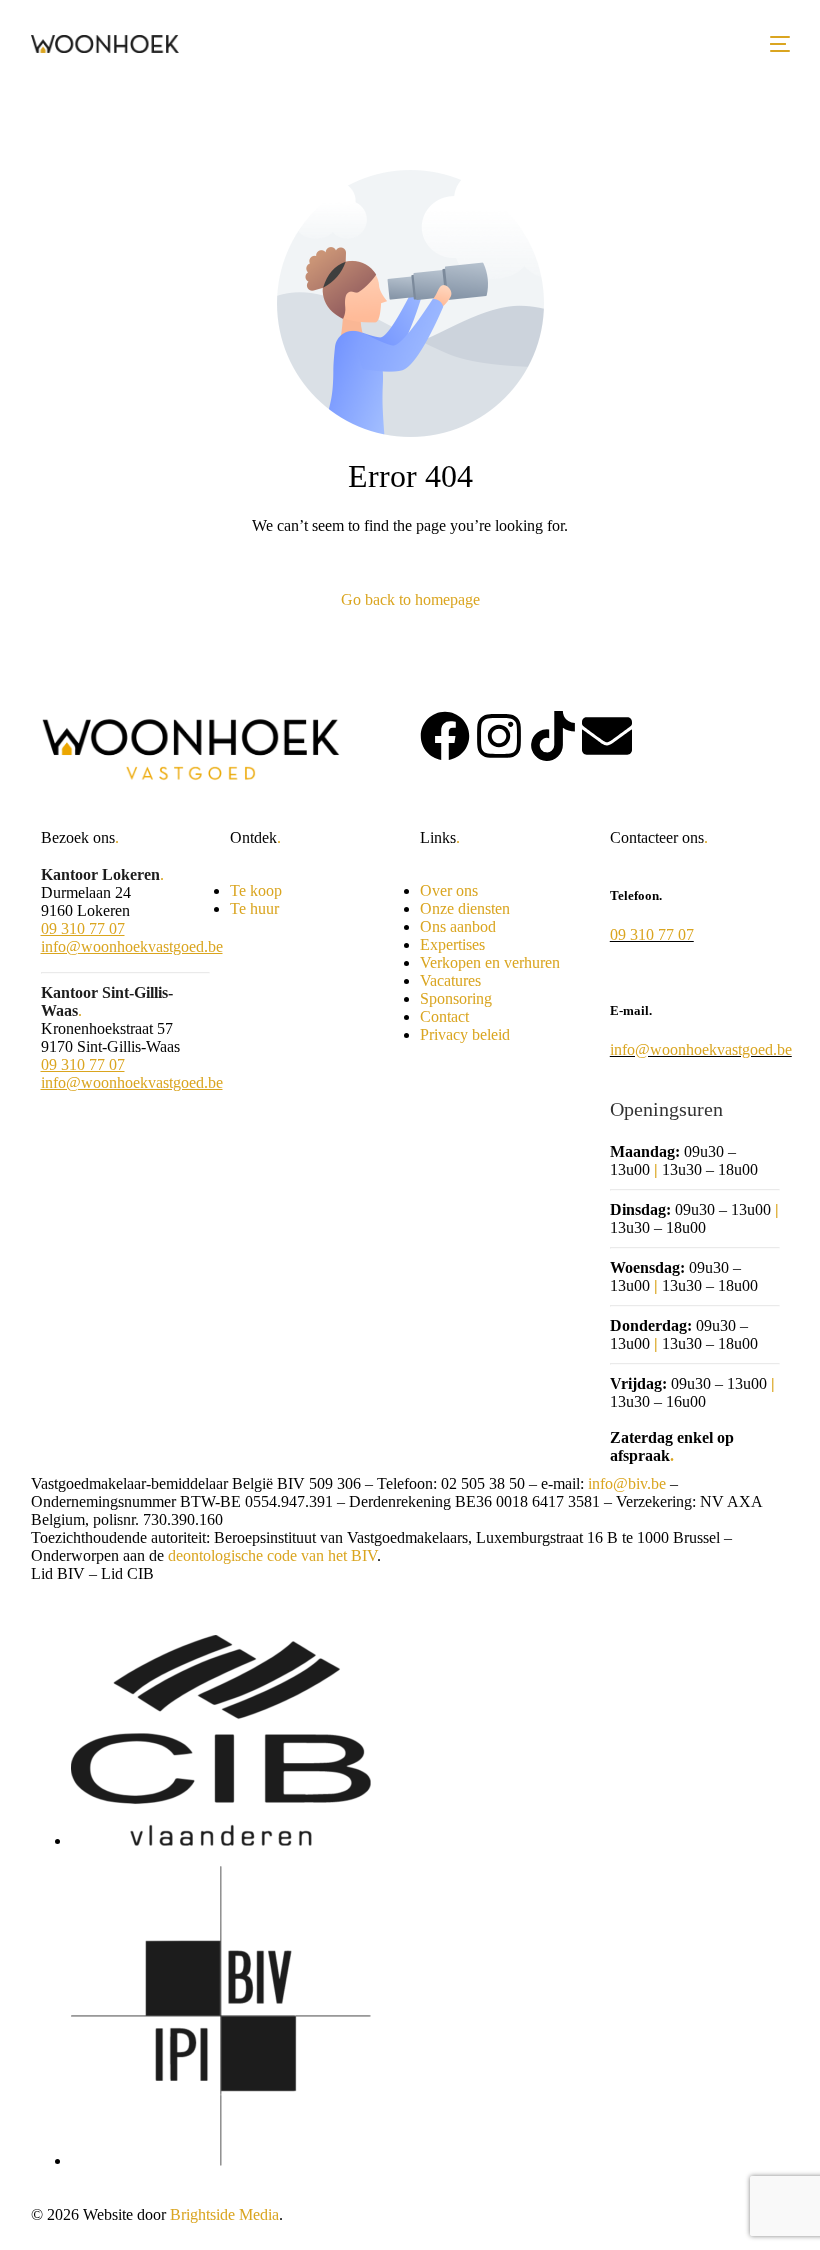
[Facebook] (445, 736)
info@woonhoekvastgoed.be (132, 946)
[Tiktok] (553, 736)
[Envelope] (607, 736)
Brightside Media (224, 2214)
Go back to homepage (410, 599)
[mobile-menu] (780, 44)
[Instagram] (499, 736)
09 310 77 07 (83, 928)
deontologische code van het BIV (272, 1555)
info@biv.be (627, 1483)
